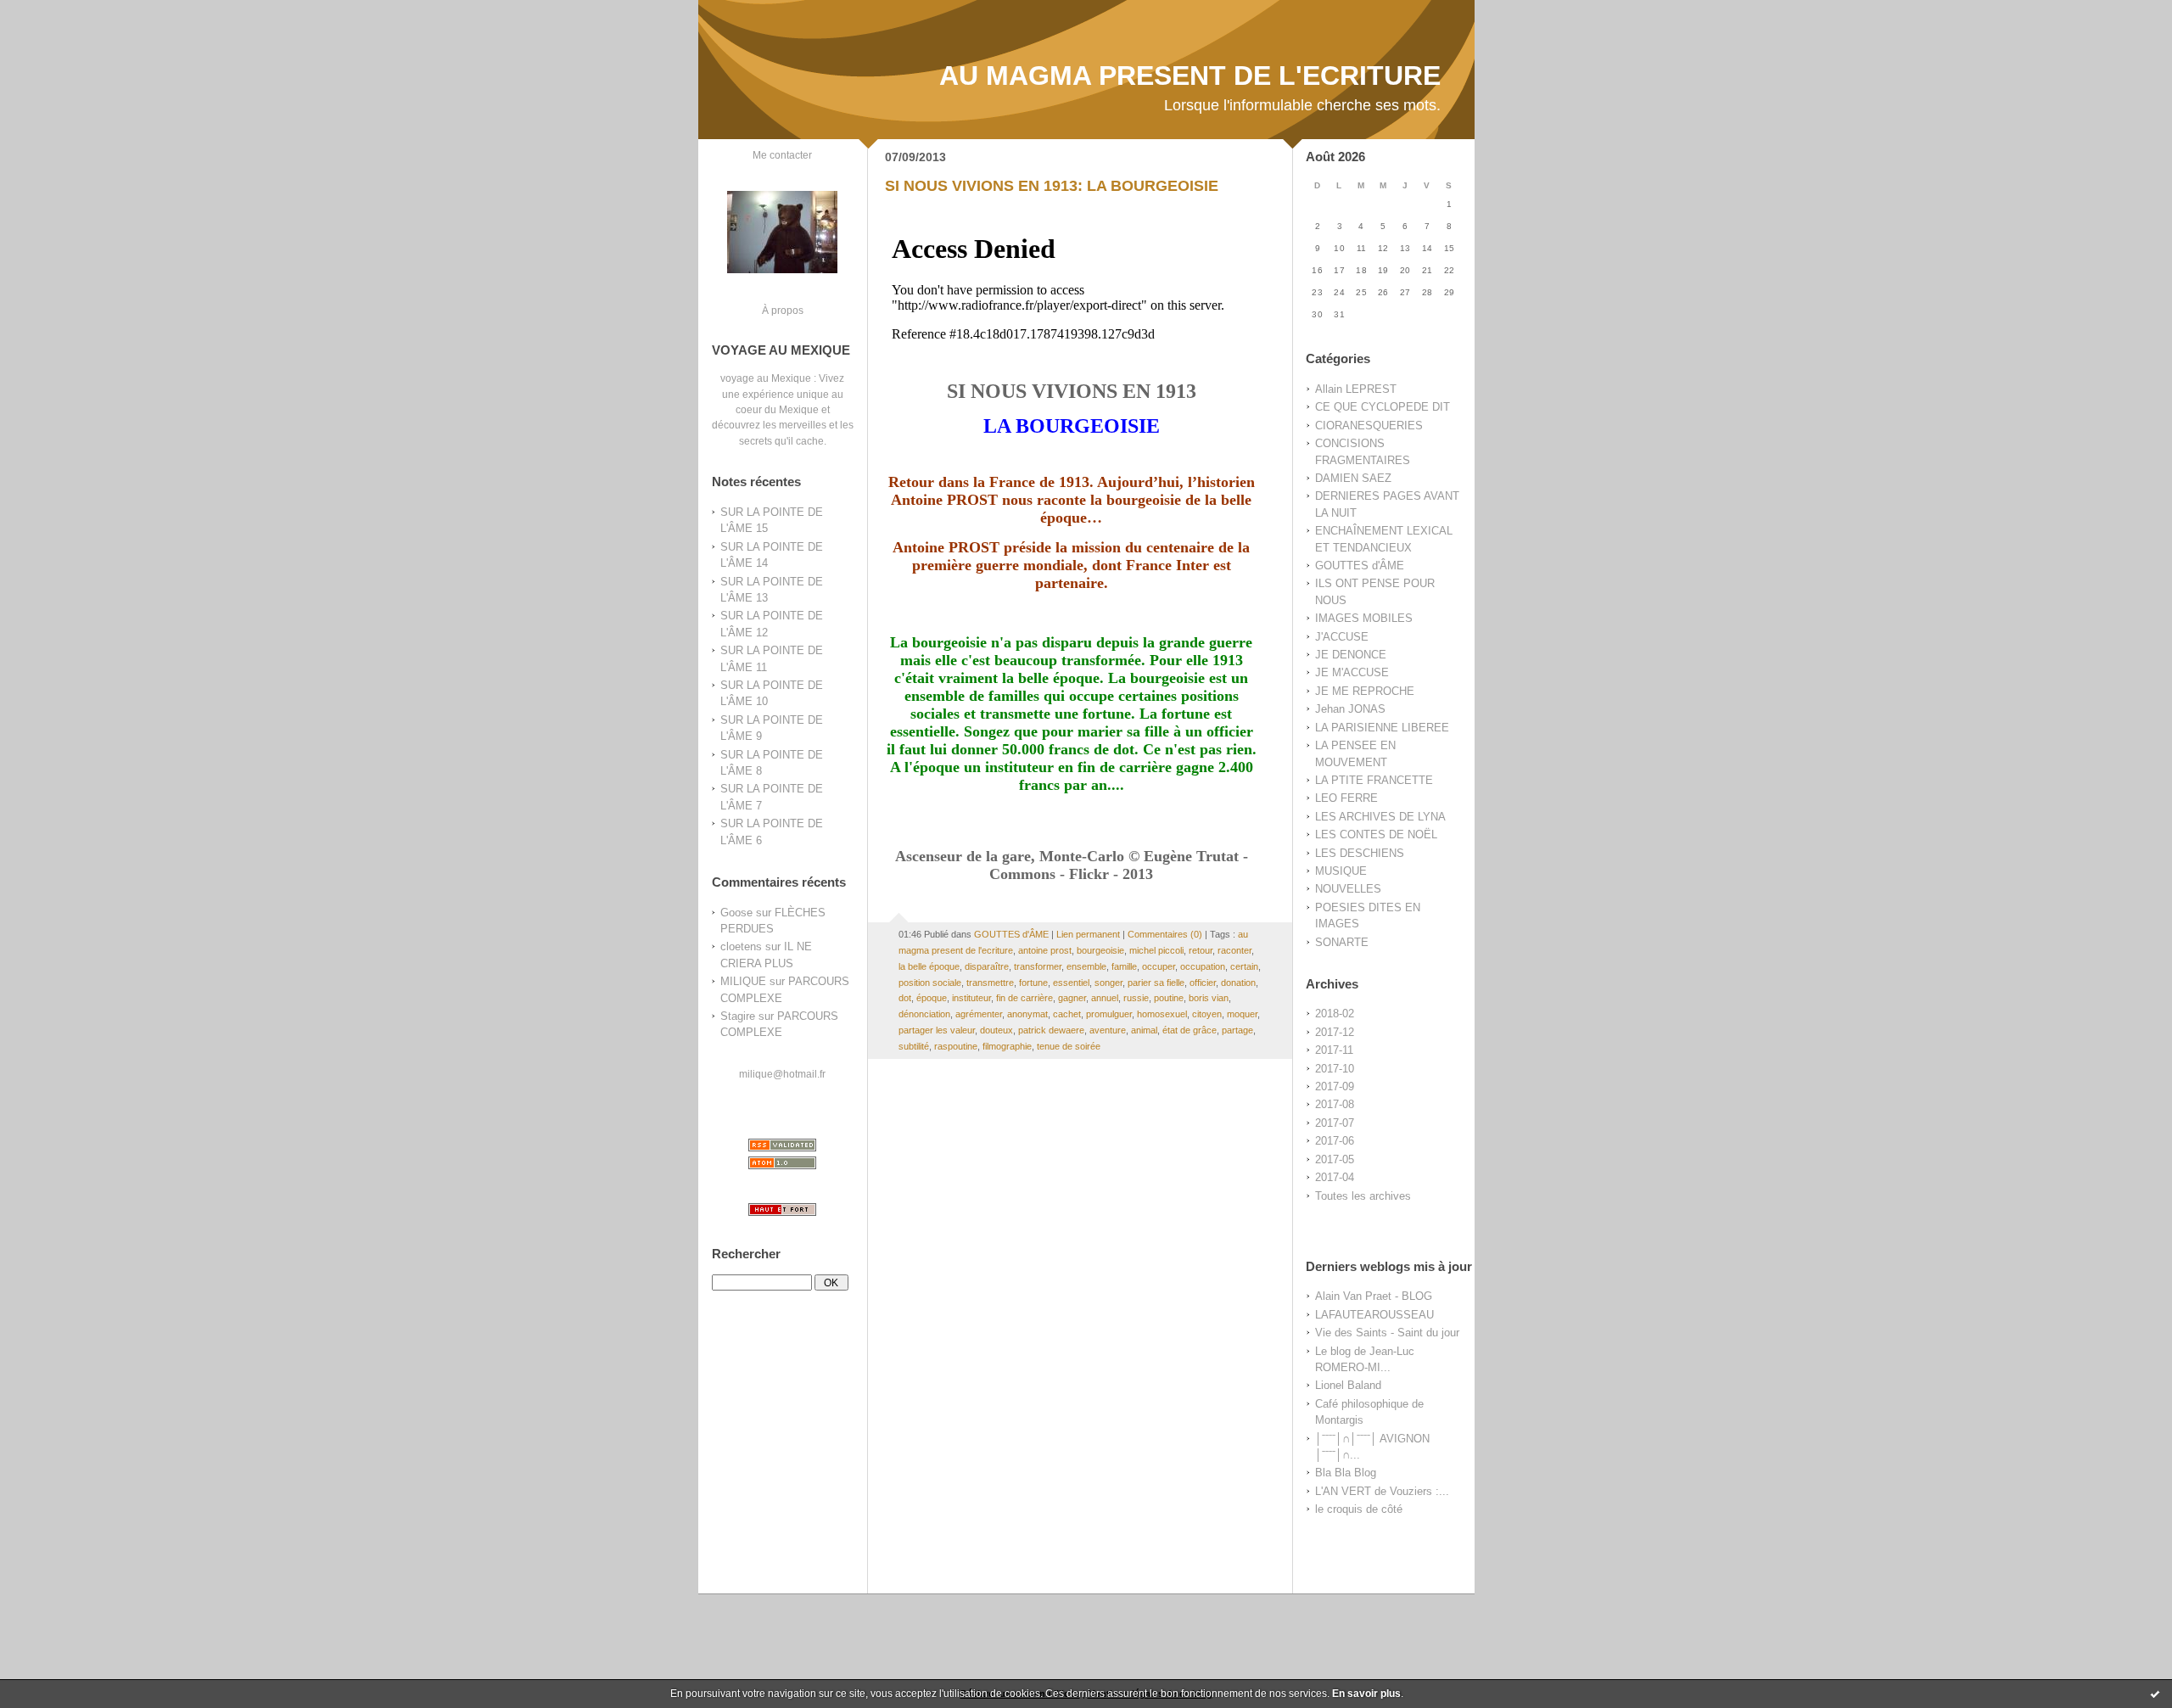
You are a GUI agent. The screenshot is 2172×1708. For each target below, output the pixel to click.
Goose (736, 913)
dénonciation (924, 1014)
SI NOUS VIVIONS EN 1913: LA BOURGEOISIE (1052, 186)
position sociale (930, 983)
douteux (996, 1030)
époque (932, 998)
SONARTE (1342, 942)
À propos (783, 310)
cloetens (741, 946)
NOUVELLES (1348, 889)
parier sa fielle (1156, 983)
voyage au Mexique (766, 378)
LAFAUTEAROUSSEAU (1374, 1315)
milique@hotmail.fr (782, 1074)
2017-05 (1335, 1159)
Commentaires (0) (1165, 934)
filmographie (1007, 1046)
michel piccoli (1156, 950)
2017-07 (1335, 1123)
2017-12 (1335, 1032)
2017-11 (1334, 1050)
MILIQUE (743, 981)
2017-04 (1335, 1177)
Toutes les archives (1363, 1196)
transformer (1038, 966)
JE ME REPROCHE (1365, 691)
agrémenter (979, 1014)
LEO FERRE (1346, 798)
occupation (1203, 966)
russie (1136, 998)
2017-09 (1335, 1086)
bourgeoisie (1100, 950)
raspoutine (956, 1046)
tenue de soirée (1069, 1046)
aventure (1108, 1030)
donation (1238, 983)
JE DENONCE (1351, 655)
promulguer (1109, 1014)
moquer (1242, 1014)
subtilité (914, 1046)
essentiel (1071, 983)
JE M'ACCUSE (1352, 672)
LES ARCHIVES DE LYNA (1380, 817)
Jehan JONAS (1350, 709)
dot (905, 998)
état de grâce (1190, 1030)
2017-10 (1335, 1069)
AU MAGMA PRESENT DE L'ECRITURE (1190, 76)
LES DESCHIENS (1360, 853)
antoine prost (1045, 950)
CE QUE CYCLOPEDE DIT (1383, 407)
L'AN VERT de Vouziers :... (1382, 1491)
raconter (1234, 950)
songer (1108, 983)
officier (1203, 983)
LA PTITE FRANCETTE (1374, 780)
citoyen (1207, 1014)
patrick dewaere (1051, 1030)
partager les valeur (937, 1030)
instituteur (971, 998)
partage (1237, 1030)
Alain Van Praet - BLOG (1374, 1296)
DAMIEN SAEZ (1353, 478)
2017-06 (1335, 1141)
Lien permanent (1088, 934)
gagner (1072, 998)
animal (1144, 1030)
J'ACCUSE (1342, 637)
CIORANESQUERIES (1369, 426)
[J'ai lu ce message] (2155, 1694)
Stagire (738, 1016)
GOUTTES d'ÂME (1360, 566)
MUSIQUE (1341, 871)
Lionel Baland (1348, 1385)
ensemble (1086, 966)
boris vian (1209, 998)
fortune (1033, 983)
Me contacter (782, 155)
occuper (1159, 966)
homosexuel (1162, 1014)
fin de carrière (1024, 998)
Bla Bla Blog (1346, 1473)
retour (1201, 950)
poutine (1169, 998)
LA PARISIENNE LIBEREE (1382, 728)
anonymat (1027, 1014)
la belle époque (929, 966)
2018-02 (1335, 1014)
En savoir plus (1366, 1694)
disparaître (987, 966)
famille (1124, 966)
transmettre (990, 983)
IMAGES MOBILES (1364, 618)
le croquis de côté (1359, 1509)
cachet (1067, 1014)
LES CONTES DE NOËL (1376, 834)
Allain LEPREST (1356, 389)
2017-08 (1335, 1104)
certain (1244, 966)
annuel (1105, 998)
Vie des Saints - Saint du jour (1387, 1333)
